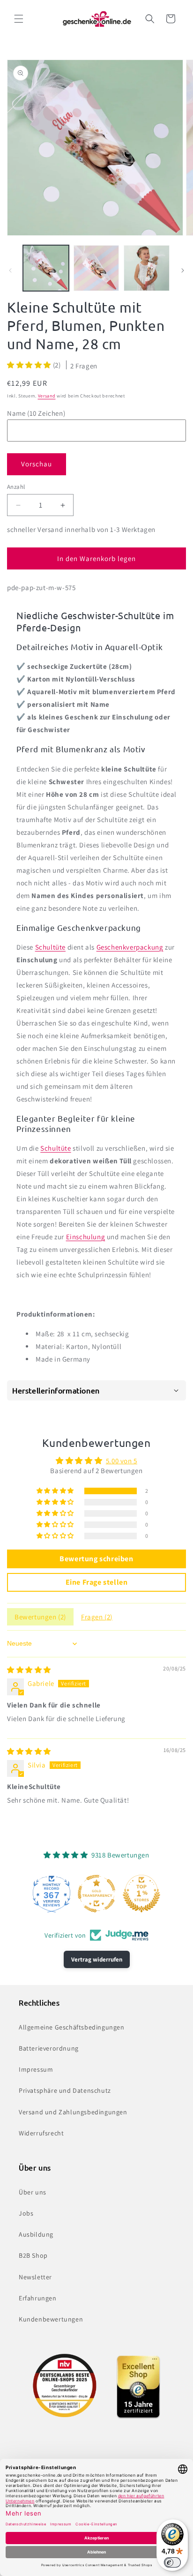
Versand (47, 396)
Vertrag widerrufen (97, 1959)
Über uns (33, 2192)
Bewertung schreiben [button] (96, 1559)
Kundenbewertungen (51, 2319)
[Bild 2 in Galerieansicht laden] (96, 268)
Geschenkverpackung (130, 947)
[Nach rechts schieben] (183, 270)
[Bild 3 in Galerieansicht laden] (147, 268)
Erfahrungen (38, 2298)
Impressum (36, 2069)
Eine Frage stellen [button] (97, 1582)
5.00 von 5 (122, 1461)
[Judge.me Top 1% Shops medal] (141, 1894)
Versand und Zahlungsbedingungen (73, 2112)
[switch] (172, 2562)
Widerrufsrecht (41, 2133)
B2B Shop (33, 2255)
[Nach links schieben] (10, 270)
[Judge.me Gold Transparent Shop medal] (96, 1894)
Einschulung (86, 1237)
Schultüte (50, 947)
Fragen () (97, 1617)
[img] (29, 1670)
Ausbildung (36, 2234)
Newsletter (35, 2277)
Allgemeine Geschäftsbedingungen (72, 2027)
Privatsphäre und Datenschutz (65, 2090)
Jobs (26, 2213)
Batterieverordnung (49, 2048)
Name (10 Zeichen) (36, 413)
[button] (19, 19)
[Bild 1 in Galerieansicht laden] (46, 268)
